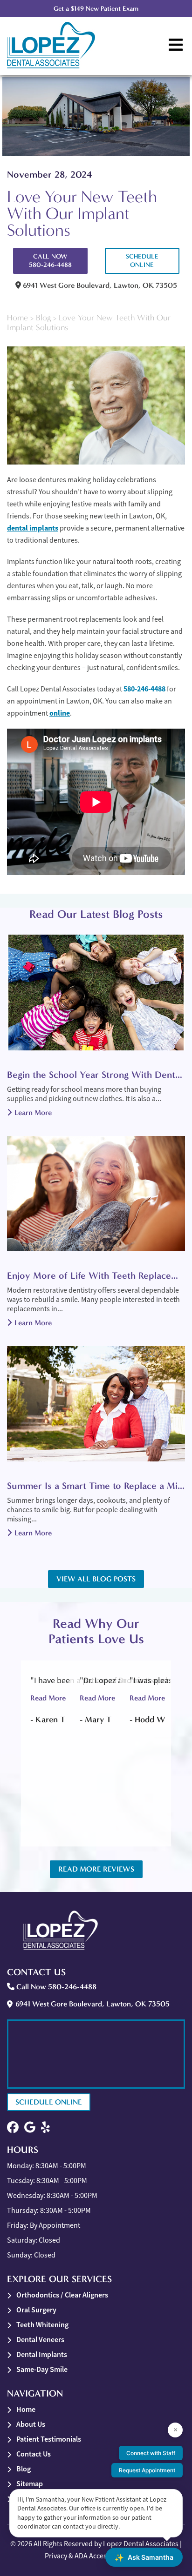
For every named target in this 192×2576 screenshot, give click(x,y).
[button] (13, 2128)
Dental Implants (42, 2354)
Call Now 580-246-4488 (50, 261)
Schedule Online (142, 261)
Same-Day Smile (42, 2369)
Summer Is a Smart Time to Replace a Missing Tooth (96, 1486)
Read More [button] (48, 1698)
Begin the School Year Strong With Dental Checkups (96, 1075)
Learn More (33, 1112)
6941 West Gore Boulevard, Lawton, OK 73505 (99, 285)
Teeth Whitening (42, 2325)
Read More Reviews (96, 1869)
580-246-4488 (144, 689)
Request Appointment (147, 2470)
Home (17, 318)
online (60, 713)
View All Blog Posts (96, 1579)
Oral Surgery (36, 2310)
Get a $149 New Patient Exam (96, 9)
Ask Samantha (144, 2557)
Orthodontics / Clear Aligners (62, 2295)
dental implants (33, 528)
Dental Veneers (40, 2340)
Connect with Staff (151, 2453)
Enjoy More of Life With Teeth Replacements (96, 1275)
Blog (43, 318)
